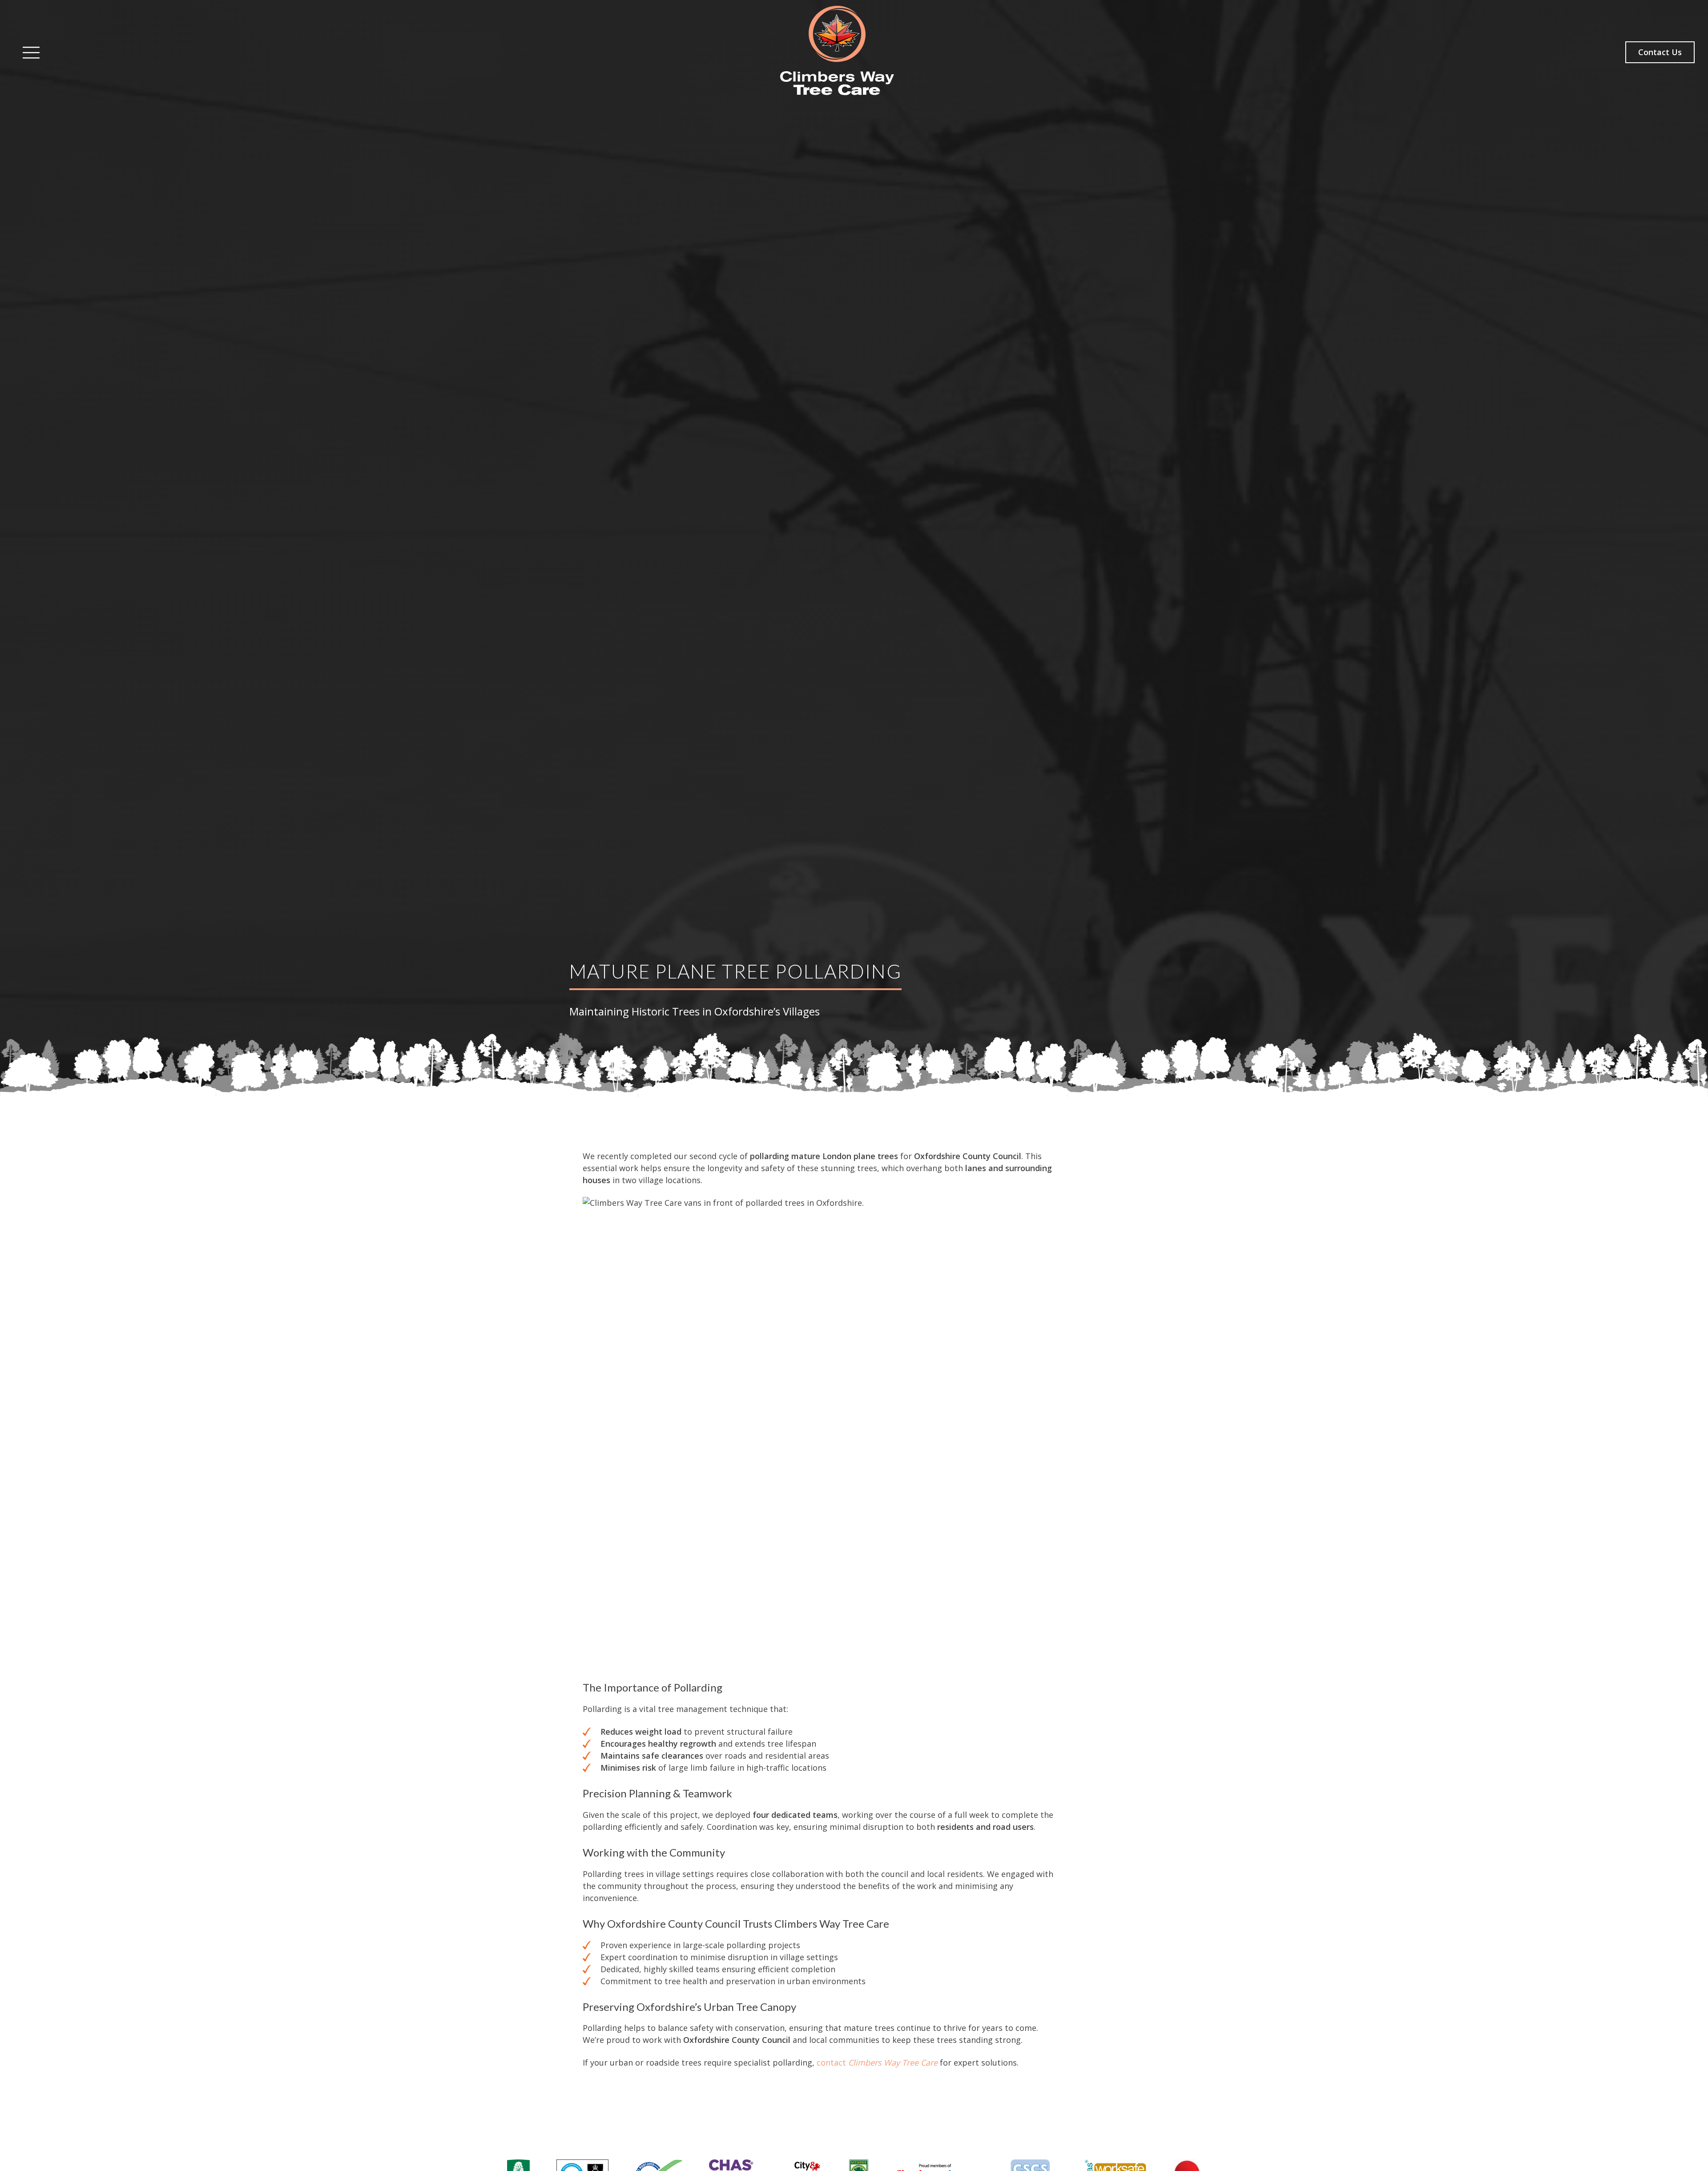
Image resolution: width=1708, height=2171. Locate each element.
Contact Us (1660, 52)
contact (877, 2062)
